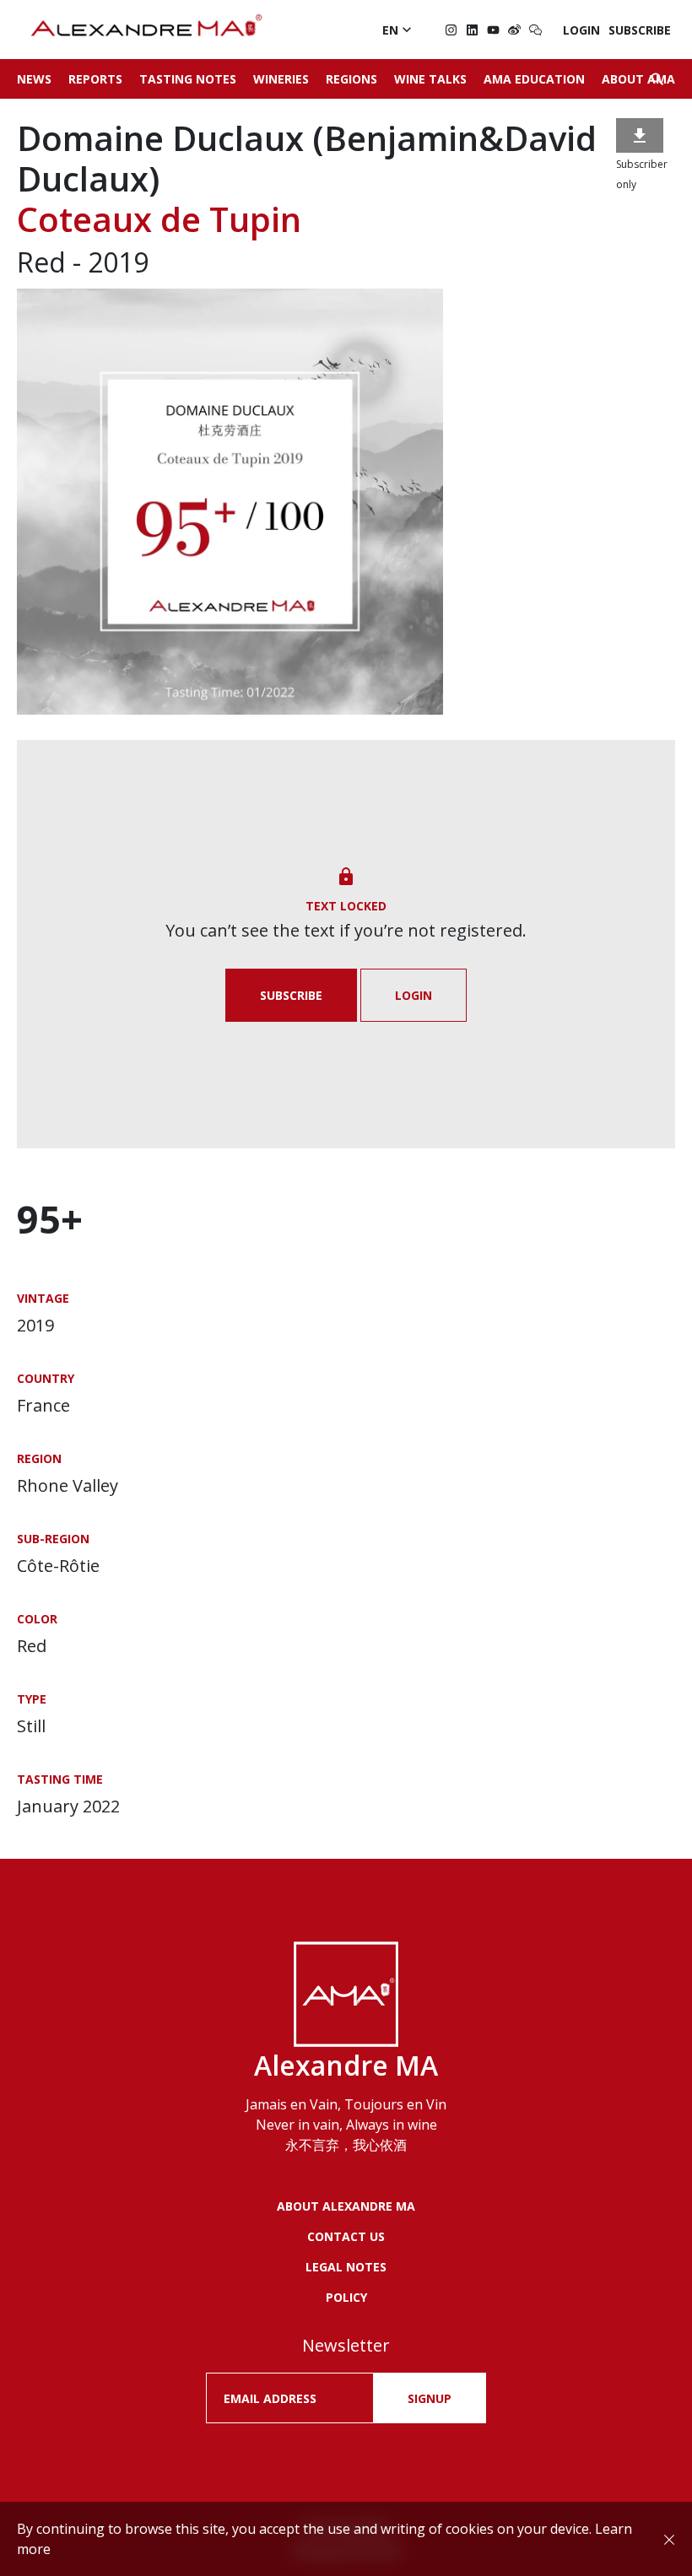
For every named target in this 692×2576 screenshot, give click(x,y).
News (34, 79)
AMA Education (534, 79)
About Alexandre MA (346, 2206)
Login (581, 30)
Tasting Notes (188, 79)
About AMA (638, 79)
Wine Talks (430, 79)
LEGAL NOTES (346, 2267)
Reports (95, 79)
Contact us (346, 2236)
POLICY (346, 2297)
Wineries (281, 79)
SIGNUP (430, 2398)
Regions (351, 79)
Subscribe (640, 30)
